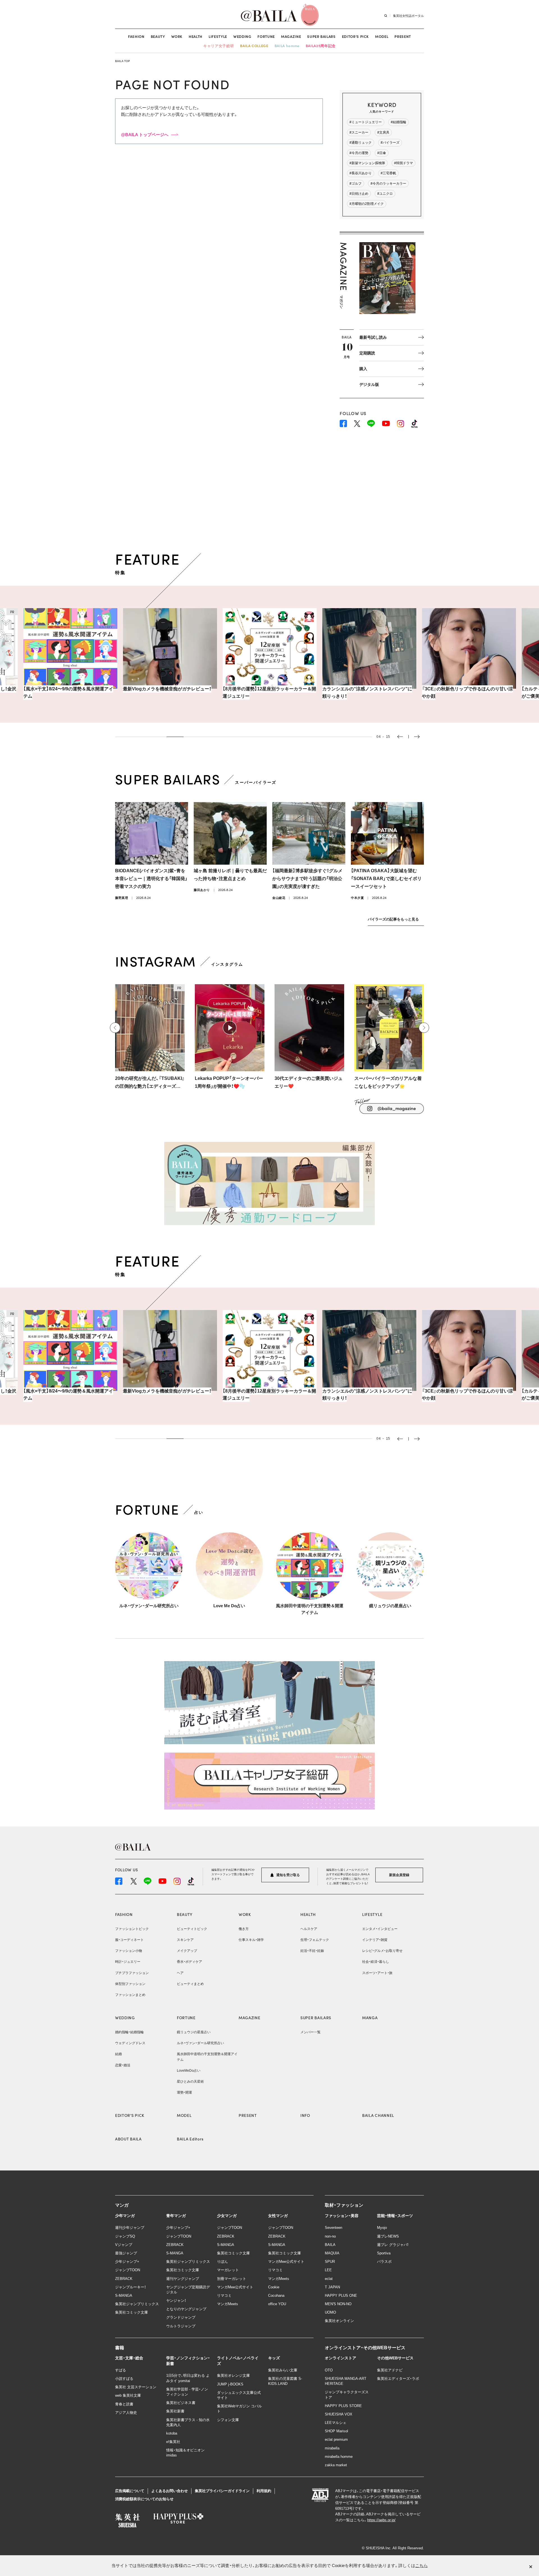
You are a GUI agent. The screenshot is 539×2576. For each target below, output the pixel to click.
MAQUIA (332, 2253)
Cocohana (276, 2295)
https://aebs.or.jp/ (381, 2520)
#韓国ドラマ (404, 163)
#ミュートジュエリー (366, 122)
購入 (363, 369)
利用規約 (264, 2491)
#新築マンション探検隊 (367, 163)
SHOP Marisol (336, 2431)
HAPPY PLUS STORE (343, 2406)
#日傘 (382, 153)
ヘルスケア (309, 1929)
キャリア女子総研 (219, 46)
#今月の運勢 (359, 153)
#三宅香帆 (388, 173)
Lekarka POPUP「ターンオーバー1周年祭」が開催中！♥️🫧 (229, 1082)
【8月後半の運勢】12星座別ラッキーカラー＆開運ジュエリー (170, 692)
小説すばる (124, 2379)
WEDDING (242, 36)
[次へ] (424, 1028)
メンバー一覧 (310, 2032)
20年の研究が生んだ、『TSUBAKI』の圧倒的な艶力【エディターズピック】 (150, 1083)
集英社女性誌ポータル (408, 15)
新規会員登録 (399, 1875)
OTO (329, 2370)
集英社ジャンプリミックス (137, 2304)
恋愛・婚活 (123, 2065)
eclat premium (336, 2439)
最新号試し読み (373, 337)
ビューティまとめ (190, 1984)
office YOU (277, 2304)
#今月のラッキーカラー (388, 184)
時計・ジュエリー (128, 1962)
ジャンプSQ (125, 2236)
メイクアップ (187, 1951)
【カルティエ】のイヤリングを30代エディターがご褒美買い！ (468, 692)
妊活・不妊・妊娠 (312, 1951)
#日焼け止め (359, 194)
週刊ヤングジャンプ (183, 2279)
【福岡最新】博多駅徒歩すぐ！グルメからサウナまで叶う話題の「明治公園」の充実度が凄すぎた (307, 879)
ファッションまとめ (130, 1995)
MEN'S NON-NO (338, 2304)
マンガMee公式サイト (235, 2287)
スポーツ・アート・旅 (377, 1973)
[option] (71, 653)
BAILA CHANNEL (378, 2115)
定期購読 (367, 353)
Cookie (274, 2287)
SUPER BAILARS (321, 36)
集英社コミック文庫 (132, 2312)
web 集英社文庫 (128, 2395)
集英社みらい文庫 (283, 2370)
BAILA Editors (190, 2139)
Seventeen (334, 2228)
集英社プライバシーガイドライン (222, 2491)
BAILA (330, 2245)
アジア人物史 (126, 2413)
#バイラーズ (390, 143)
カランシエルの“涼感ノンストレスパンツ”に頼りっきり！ (268, 692)
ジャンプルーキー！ (131, 2287)
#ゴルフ (356, 184)
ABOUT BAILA (128, 2139)
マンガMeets (228, 2304)
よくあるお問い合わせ (170, 2491)
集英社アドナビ (390, 2370)
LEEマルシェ (336, 2423)
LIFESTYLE (218, 36)
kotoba (172, 2433)
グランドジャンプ (181, 2317)
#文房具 (383, 132)
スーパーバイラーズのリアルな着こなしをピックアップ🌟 (388, 1082)
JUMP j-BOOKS (230, 2384)
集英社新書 (175, 2411)
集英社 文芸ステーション (136, 2387)
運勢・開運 (184, 2092)
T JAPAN (332, 2287)
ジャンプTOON (128, 2270)
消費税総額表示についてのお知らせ (144, 2499)
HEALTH (196, 36)
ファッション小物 (129, 1951)
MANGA (370, 2018)
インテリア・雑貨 (375, 1940)
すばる (121, 2370)
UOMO (330, 2312)
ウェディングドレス (130, 2043)
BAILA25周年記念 (321, 46)
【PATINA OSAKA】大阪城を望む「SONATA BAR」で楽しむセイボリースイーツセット (386, 879)
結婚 (118, 2054)
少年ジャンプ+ (127, 2262)
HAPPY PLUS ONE (341, 2295)
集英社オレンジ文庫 (233, 2375)
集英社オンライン (339, 2321)
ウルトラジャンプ (181, 2326)
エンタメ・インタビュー (380, 1929)
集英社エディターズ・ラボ (398, 2379)
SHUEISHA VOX (339, 2414)
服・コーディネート (129, 1940)
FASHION (136, 36)
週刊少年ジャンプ (130, 2228)
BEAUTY (158, 36)
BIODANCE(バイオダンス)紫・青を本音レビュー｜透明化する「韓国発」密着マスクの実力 (151, 879)
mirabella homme (339, 2457)
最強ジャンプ (126, 2253)
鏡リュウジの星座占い (390, 1606)
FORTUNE (266, 36)
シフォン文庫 (228, 2420)
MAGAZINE (291, 36)
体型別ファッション (130, 1984)
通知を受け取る (288, 1875)
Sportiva (384, 2253)
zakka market (336, 2465)
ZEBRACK (124, 2279)
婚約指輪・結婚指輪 (129, 2032)
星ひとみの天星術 (190, 2082)
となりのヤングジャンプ (186, 2309)
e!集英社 (173, 2442)
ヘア (180, 1973)
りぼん (222, 2262)
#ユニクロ (385, 194)
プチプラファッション (132, 1973)
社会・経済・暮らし (376, 1962)
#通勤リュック (361, 143)
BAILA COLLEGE (254, 46)
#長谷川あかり (361, 173)
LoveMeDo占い (189, 2071)
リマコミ (224, 2295)
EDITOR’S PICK (355, 36)
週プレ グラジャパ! (393, 2245)
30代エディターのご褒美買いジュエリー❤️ (309, 1082)
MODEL (382, 36)
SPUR (330, 2262)
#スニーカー (359, 132)
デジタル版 (369, 384)
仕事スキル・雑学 (251, 1940)
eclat (329, 2279)
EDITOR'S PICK (130, 2115)
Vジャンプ (124, 2245)
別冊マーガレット (232, 2279)
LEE (328, 2270)
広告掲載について (130, 2491)
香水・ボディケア (189, 1962)
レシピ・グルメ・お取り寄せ (382, 1951)
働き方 (244, 1929)
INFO (305, 2115)
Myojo (382, 2228)
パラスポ (384, 2262)
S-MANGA (124, 2295)
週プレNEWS (388, 2236)
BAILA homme (287, 46)
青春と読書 (124, 2404)
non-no (330, 2236)
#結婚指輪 (398, 122)
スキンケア (185, 1940)
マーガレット (228, 2270)
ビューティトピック (192, 1929)
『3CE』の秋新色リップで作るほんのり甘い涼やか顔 (368, 692)
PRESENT (403, 36)
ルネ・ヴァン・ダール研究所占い (149, 1606)
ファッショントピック (132, 1929)
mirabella (332, 2448)
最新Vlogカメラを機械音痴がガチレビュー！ (68, 689)
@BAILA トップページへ (145, 135)
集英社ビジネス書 (181, 2403)
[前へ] (115, 1028)
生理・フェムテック (315, 1940)
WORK (177, 36)
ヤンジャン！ (176, 2301)
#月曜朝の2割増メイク (367, 204)
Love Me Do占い (229, 1606)
